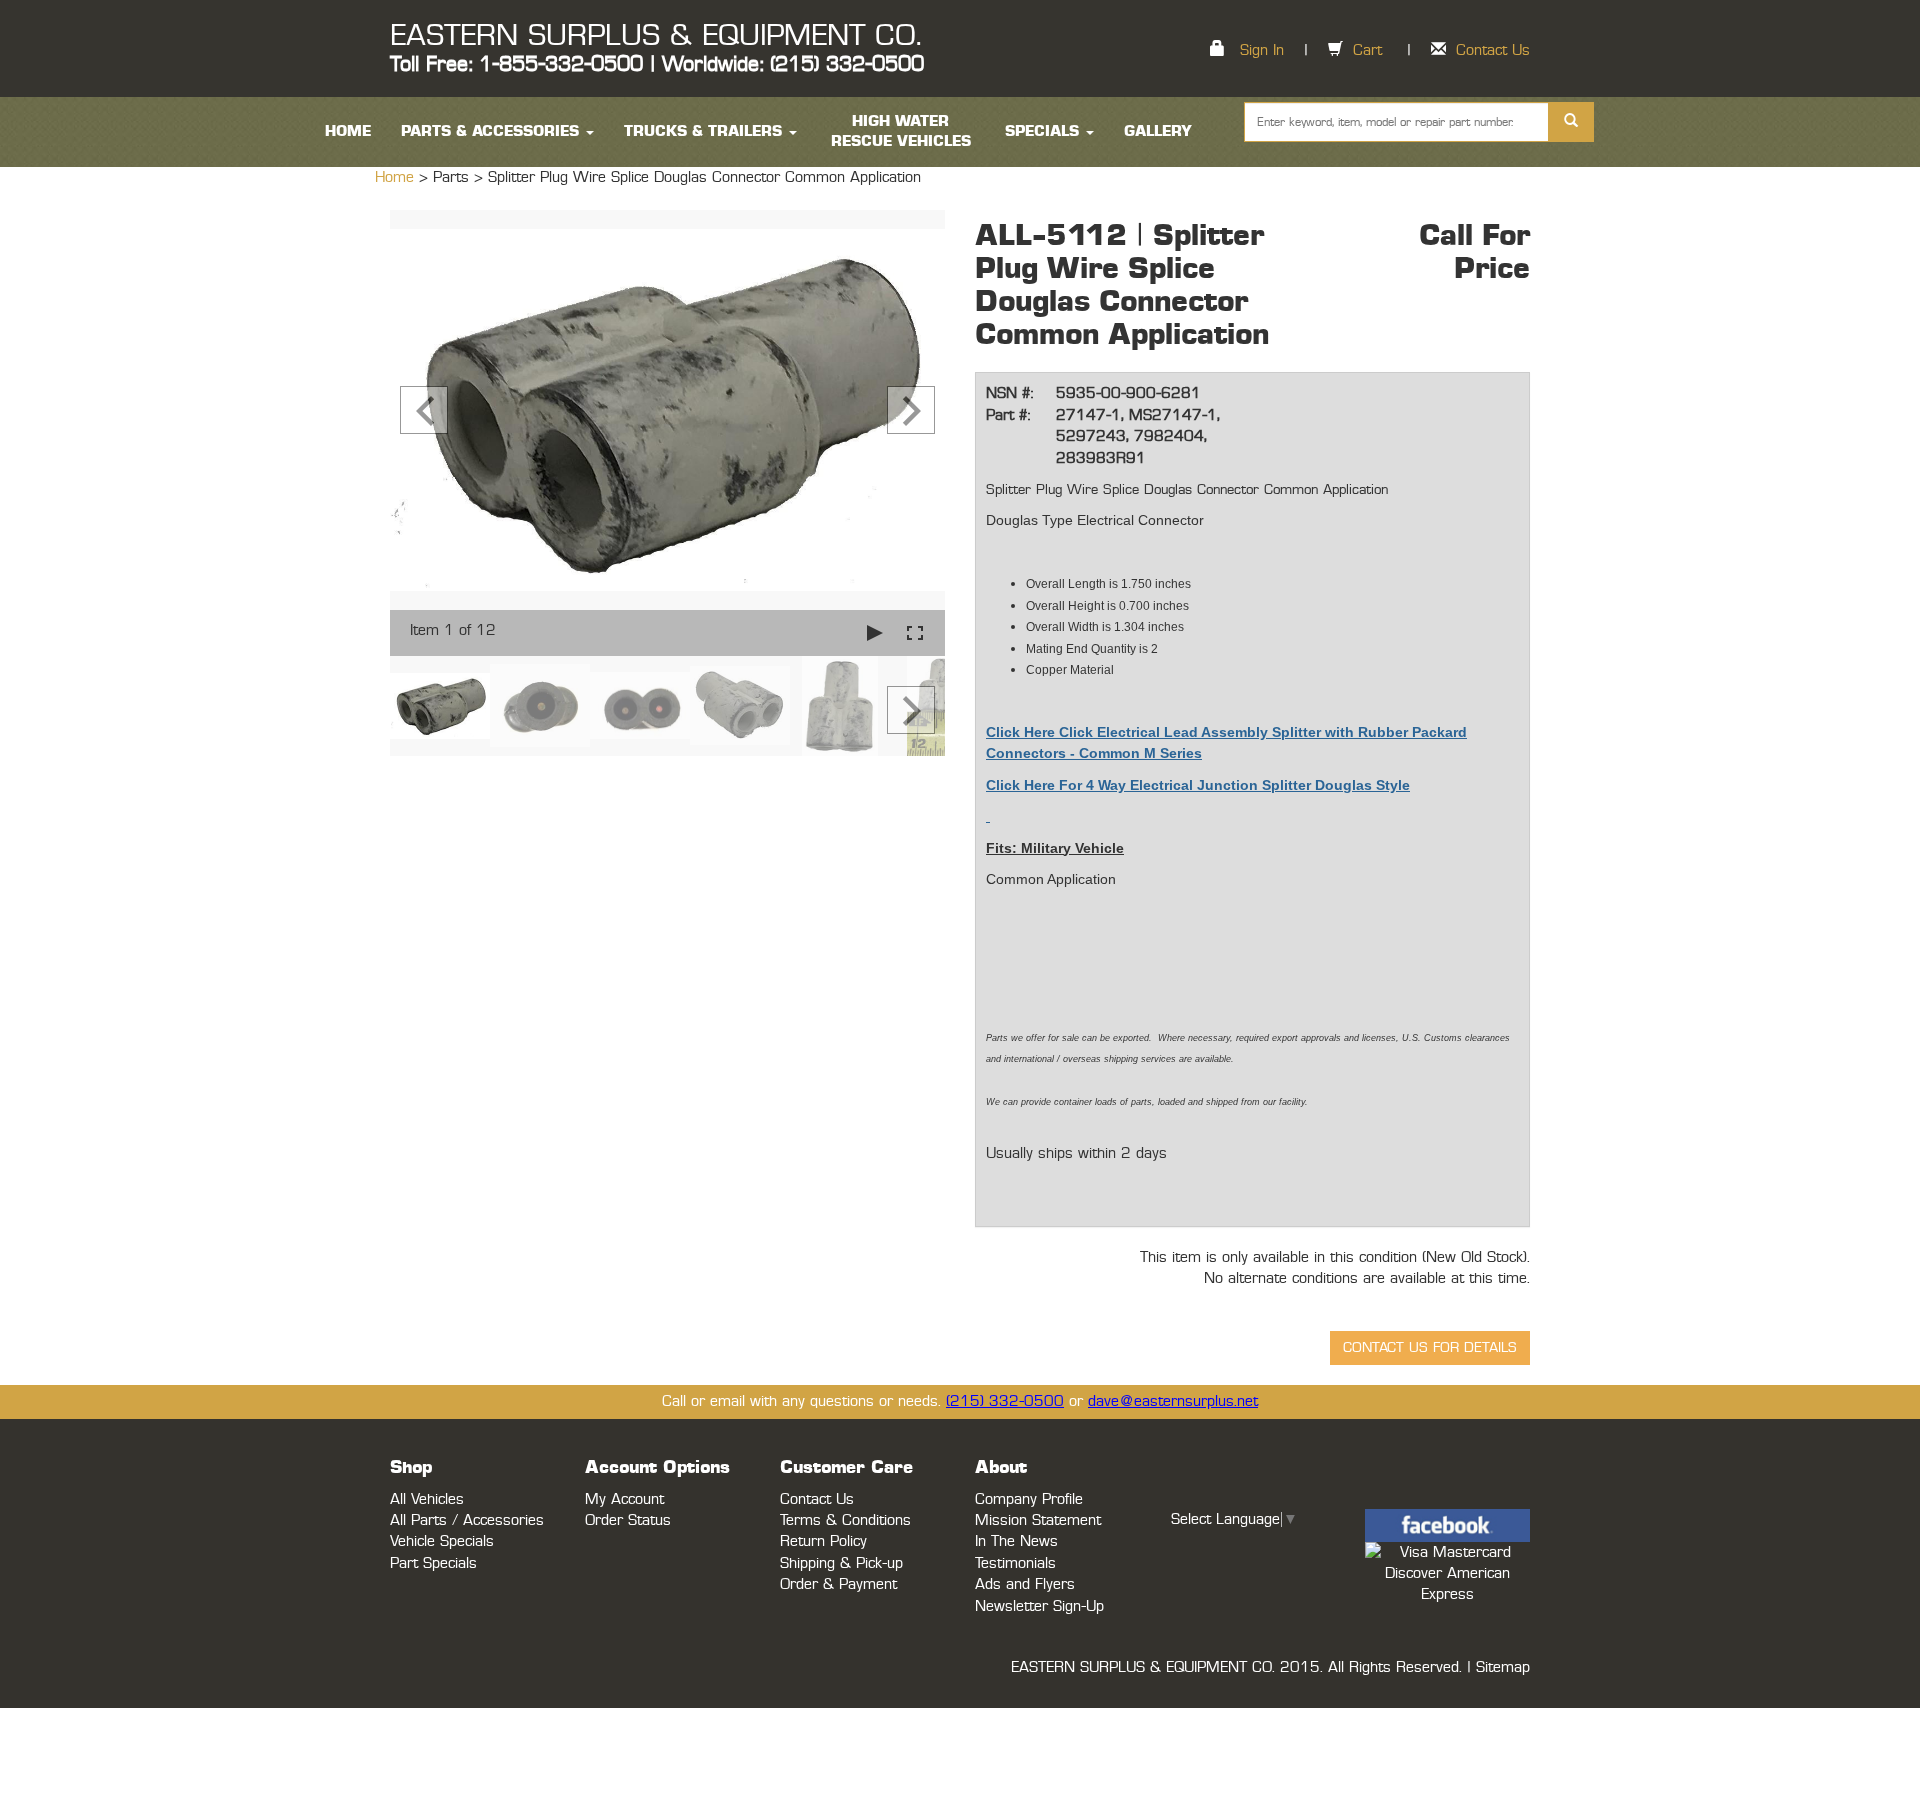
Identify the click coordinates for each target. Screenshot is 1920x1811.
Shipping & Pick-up (841, 1563)
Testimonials (1015, 1563)
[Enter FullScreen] (915, 632)
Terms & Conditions (845, 1520)
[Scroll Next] (911, 710)
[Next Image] (911, 410)
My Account (624, 1499)
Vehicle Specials (442, 1541)
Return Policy (823, 1541)
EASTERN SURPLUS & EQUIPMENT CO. (655, 36)
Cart (1367, 50)
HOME (348, 131)
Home (397, 177)
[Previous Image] (424, 410)
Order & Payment (838, 1584)
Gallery (1158, 131)
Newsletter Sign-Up (1039, 1606)
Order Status (628, 1520)
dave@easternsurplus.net (1173, 1401)
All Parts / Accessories (467, 1520)
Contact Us (1493, 50)
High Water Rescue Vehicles (901, 131)
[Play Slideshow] (875, 632)
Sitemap (1503, 1667)
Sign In (1262, 50)
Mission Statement (1038, 1520)
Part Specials (433, 1563)
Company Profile (1029, 1499)
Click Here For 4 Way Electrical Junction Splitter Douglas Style (1198, 785)
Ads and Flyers (1025, 1584)
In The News (1016, 1541)
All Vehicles (427, 1499)
